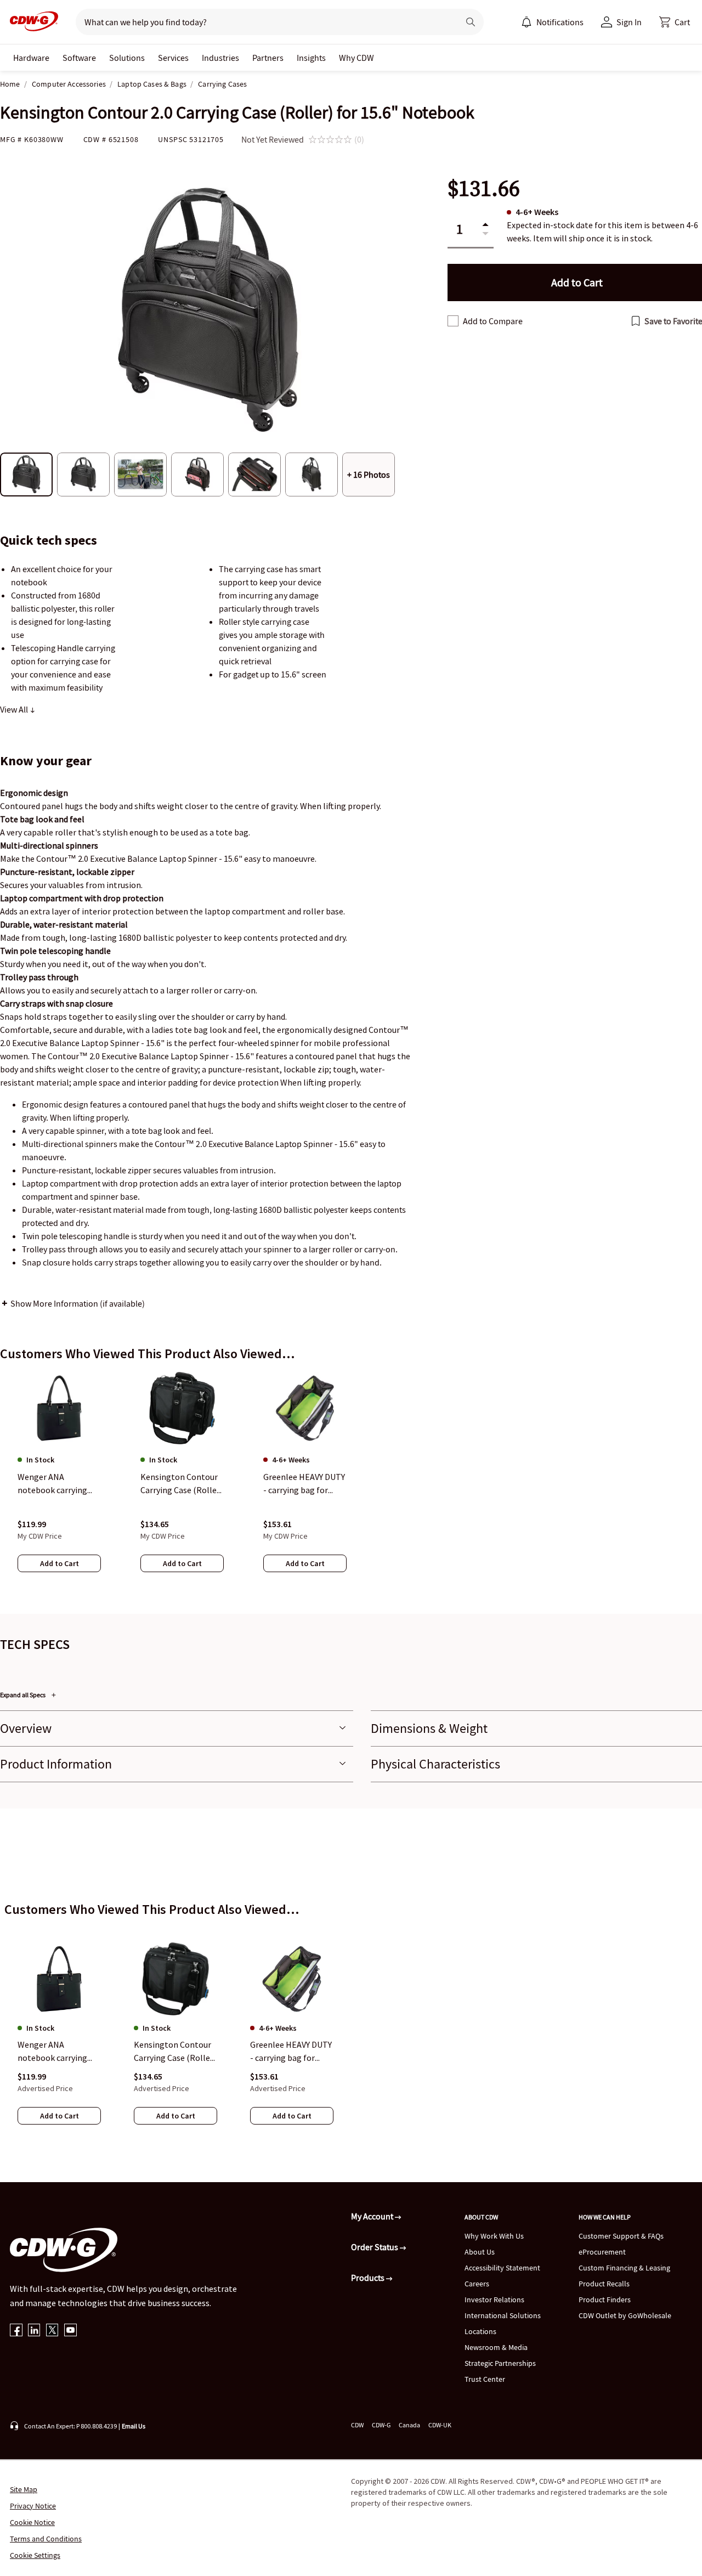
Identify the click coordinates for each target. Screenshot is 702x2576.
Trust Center (485, 2379)
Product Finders (605, 2300)
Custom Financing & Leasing (624, 2268)
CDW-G (381, 2425)
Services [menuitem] (173, 58)
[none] (31, 58)
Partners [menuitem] (268, 58)
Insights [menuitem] (311, 58)
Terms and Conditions (46, 2539)
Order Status (375, 2247)
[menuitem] (526, 22)
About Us (480, 2252)
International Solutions (503, 2315)
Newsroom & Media (496, 2347)
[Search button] (471, 22)
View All (15, 709)
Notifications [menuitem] (560, 22)
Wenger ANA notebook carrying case (52, 2052)
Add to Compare (493, 321)
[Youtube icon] (70, 2331)
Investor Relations (494, 2300)
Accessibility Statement (502, 2268)
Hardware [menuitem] (31, 58)
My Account (373, 2216)
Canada (409, 2425)
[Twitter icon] (52, 2331)
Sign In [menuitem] (629, 22)
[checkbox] (453, 321)
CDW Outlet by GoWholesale (625, 2315)
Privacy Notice (33, 2506)
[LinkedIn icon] (34, 2331)
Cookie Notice (32, 2522)
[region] (351, 1483)
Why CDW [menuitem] (356, 58)
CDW (357, 2425)
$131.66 (484, 188)
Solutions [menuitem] (127, 58)
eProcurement (602, 2252)
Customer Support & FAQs (621, 2236)
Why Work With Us (494, 2236)
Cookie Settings (35, 2555)
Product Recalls (604, 2284)
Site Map (24, 2489)
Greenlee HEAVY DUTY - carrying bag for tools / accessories (291, 2052)
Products (369, 2278)
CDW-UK (440, 2425)
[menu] (552, 22)
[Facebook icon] (16, 2331)
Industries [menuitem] (220, 58)
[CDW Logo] (31, 22)
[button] (675, 22)
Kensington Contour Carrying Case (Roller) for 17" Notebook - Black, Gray (175, 2052)
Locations (480, 2331)
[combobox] (263, 22)
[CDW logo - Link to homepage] (31, 22)
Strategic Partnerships (500, 2363)
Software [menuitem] (79, 58)
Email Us (134, 2426)
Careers (477, 2284)
